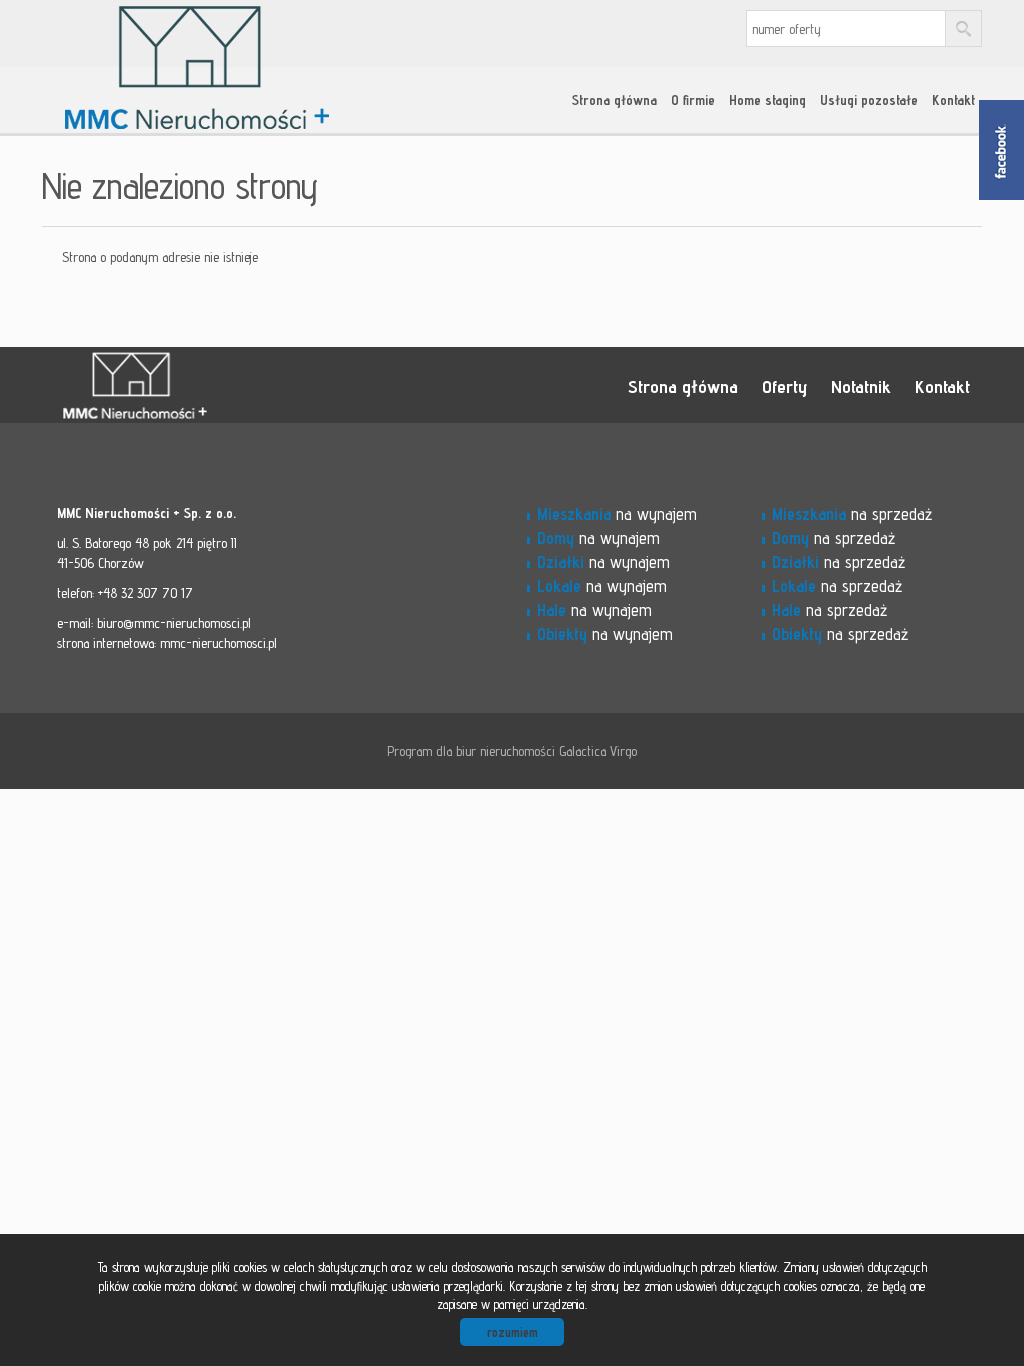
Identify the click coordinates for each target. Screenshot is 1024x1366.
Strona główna (614, 100)
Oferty (784, 386)
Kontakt (953, 100)
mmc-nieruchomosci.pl (218, 643)
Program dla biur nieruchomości (473, 751)
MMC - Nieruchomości (197, 386)
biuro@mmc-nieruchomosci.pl (174, 623)
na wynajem (617, 514)
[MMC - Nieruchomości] (197, 39)
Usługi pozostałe (869, 100)
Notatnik (861, 386)
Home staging (767, 100)
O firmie (693, 100)
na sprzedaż (852, 514)
